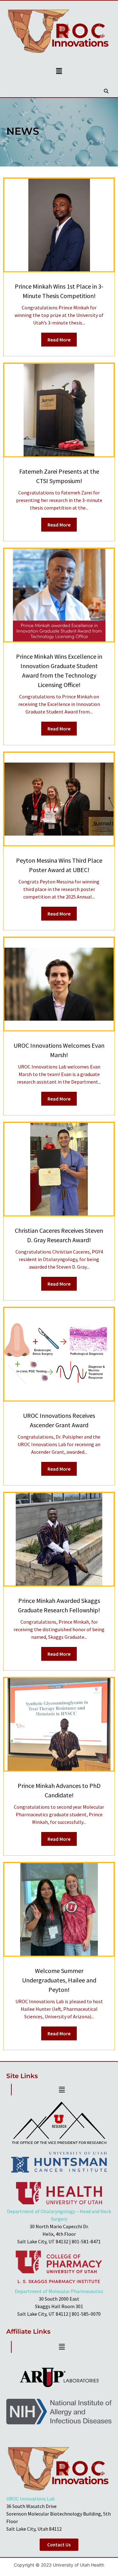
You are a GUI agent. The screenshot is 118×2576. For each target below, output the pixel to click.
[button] (59, 71)
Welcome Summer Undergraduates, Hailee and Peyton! (59, 1980)
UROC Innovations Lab (31, 2499)
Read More (59, 340)
